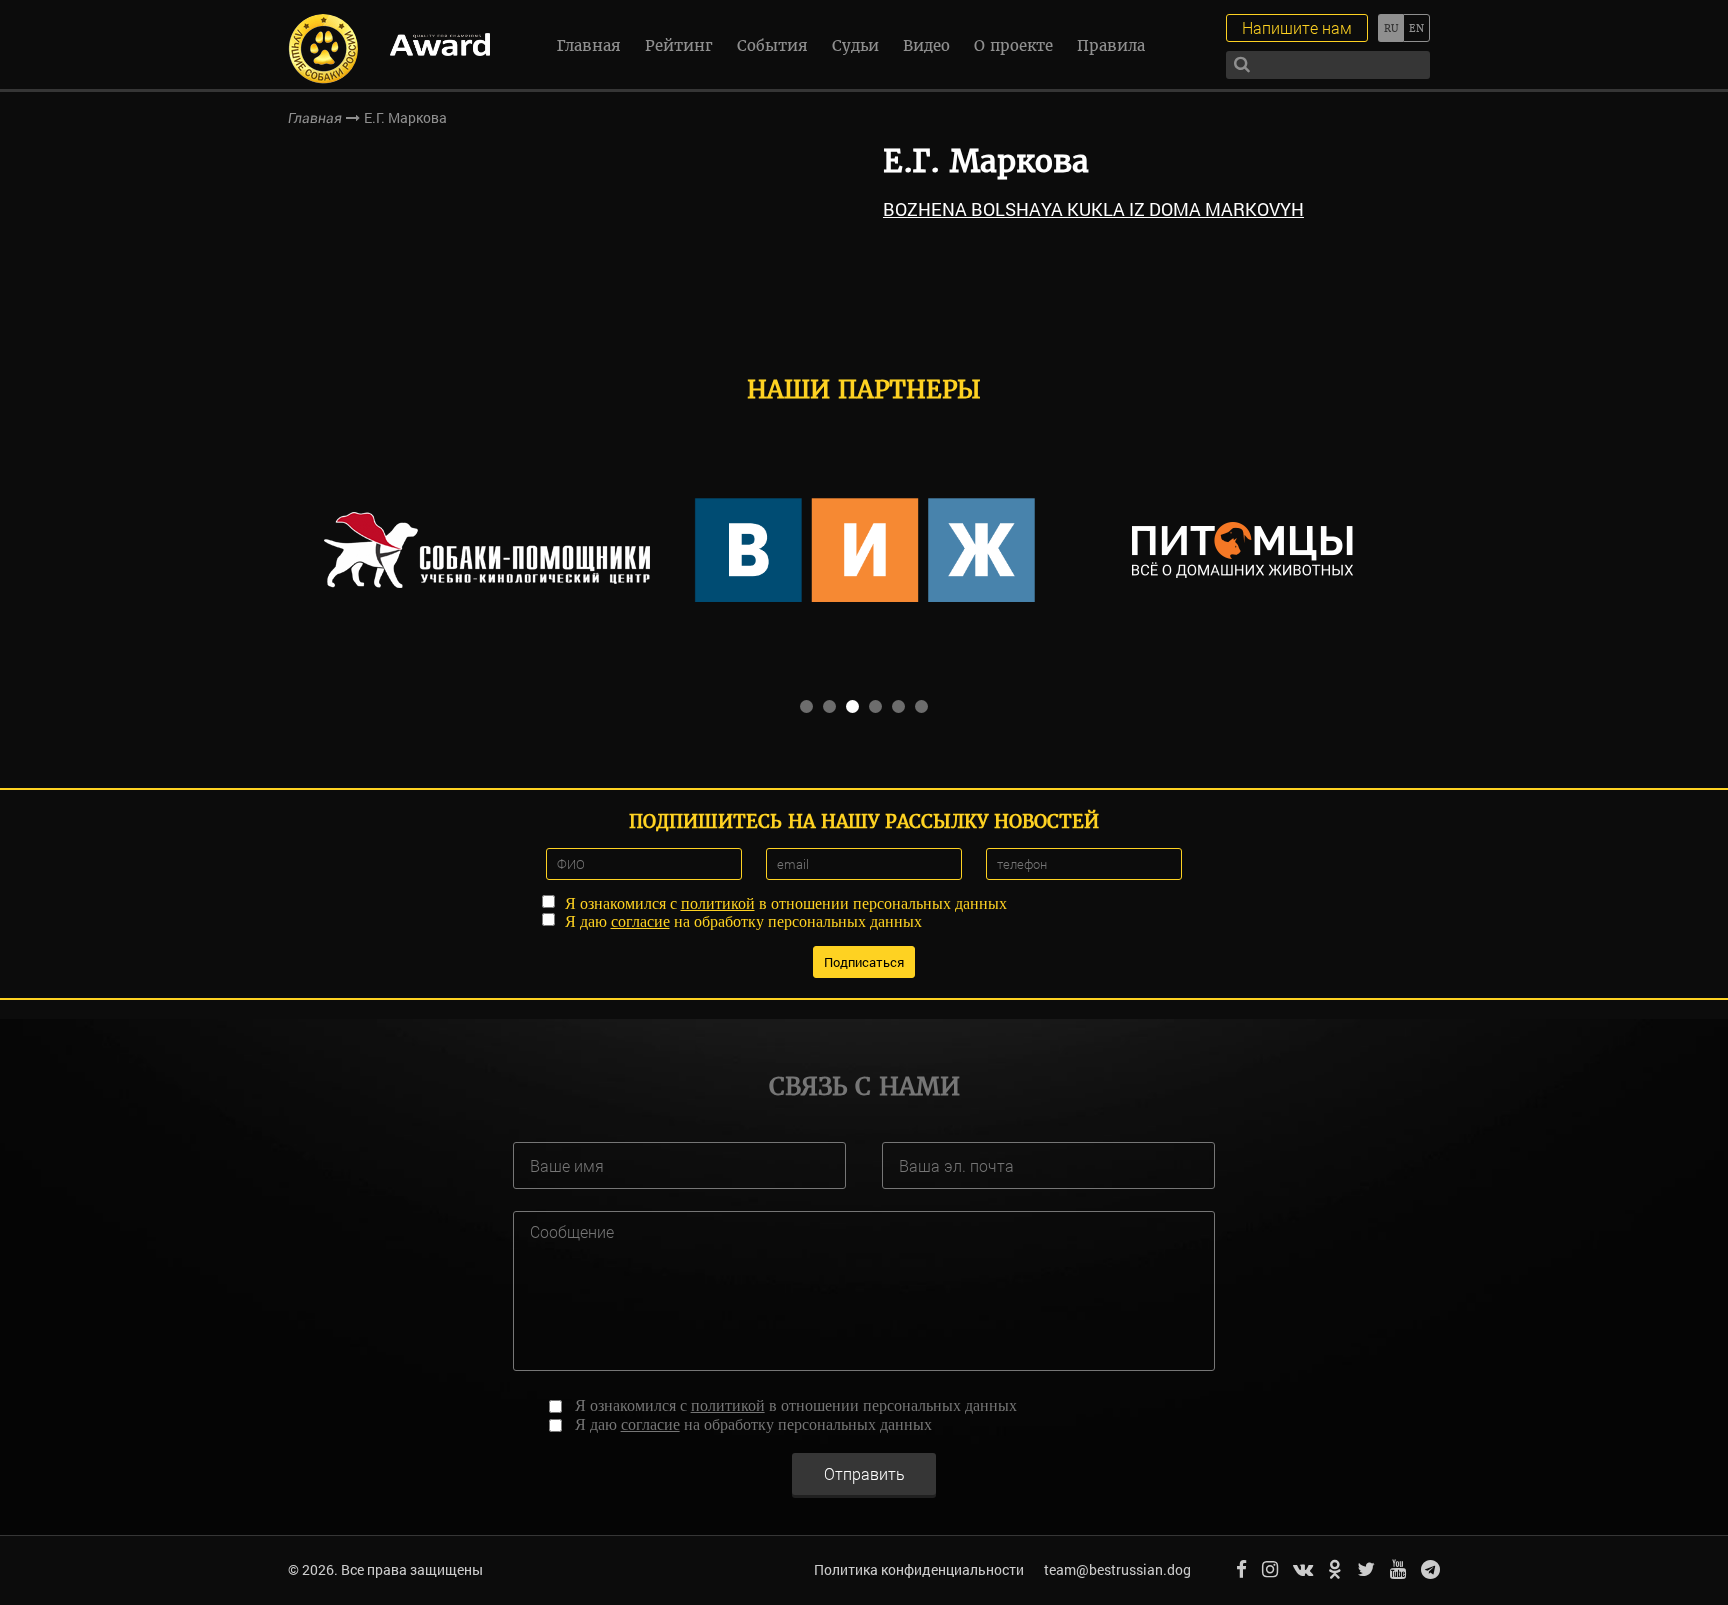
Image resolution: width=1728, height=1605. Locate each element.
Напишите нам (1297, 27)
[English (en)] (1416, 28)
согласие (640, 921)
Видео (926, 45)
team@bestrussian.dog (1117, 1569)
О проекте (1013, 45)
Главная (589, 45)
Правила (1111, 45)
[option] (487, 550)
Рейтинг (679, 45)
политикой (718, 903)
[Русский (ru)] (1390, 28)
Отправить (864, 1473)
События (772, 45)
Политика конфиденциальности (919, 1569)
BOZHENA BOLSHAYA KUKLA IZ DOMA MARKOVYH (1093, 209)
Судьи (855, 45)
